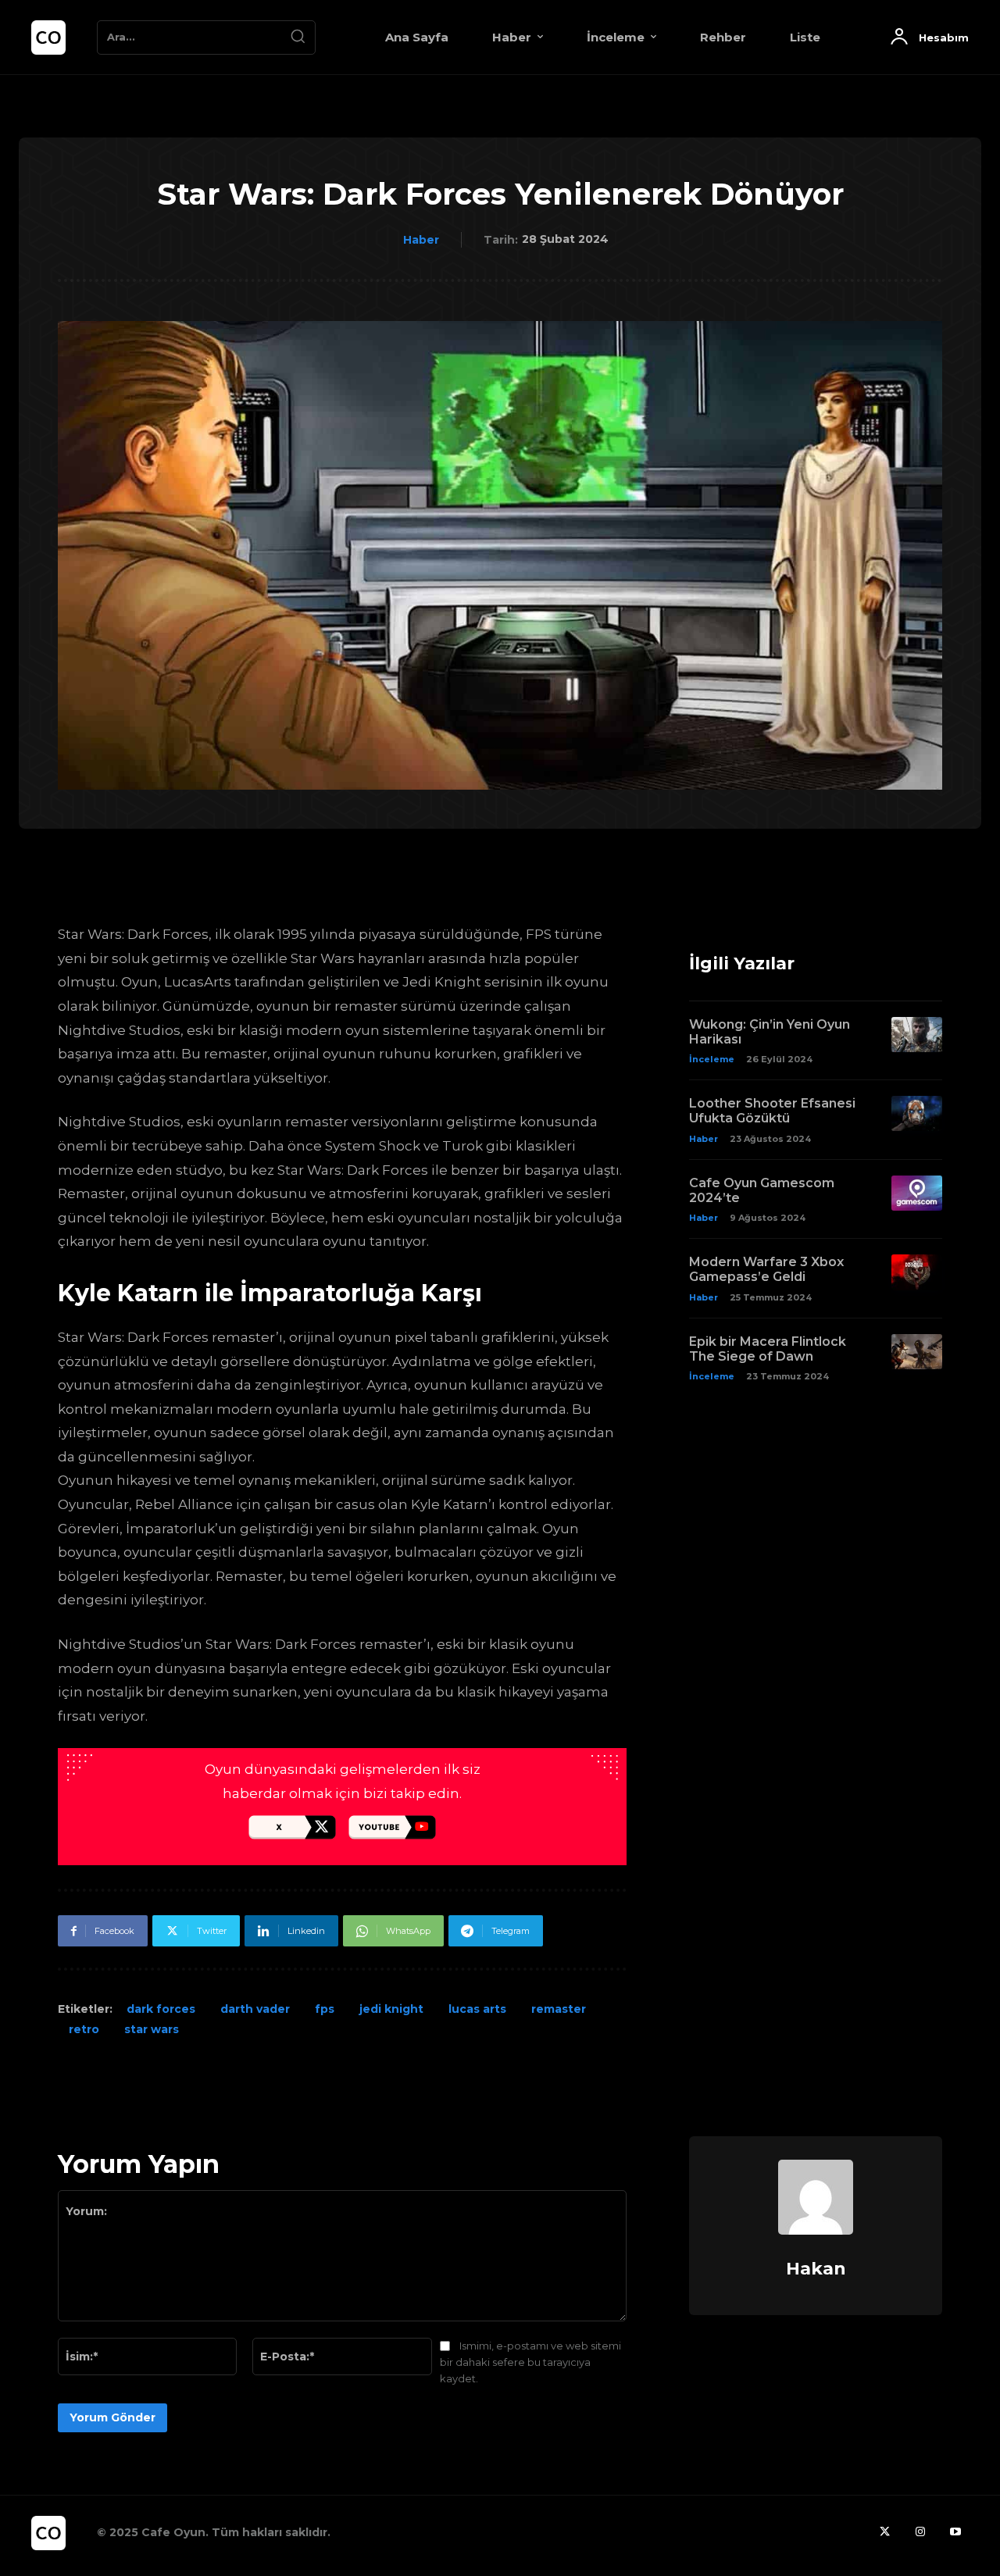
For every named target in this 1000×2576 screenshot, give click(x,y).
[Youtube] (955, 2533)
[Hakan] (816, 2197)
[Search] (298, 37)
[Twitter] (885, 2533)
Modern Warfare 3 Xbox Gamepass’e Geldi (766, 1269)
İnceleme (712, 1059)
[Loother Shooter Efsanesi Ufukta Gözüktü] (917, 1113)
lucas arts (477, 2009)
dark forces (161, 2009)
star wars (152, 2029)
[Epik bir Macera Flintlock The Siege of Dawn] (917, 1352)
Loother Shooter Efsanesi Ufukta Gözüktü (772, 1111)
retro (84, 2029)
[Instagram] (920, 2533)
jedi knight (391, 2009)
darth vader (255, 2009)
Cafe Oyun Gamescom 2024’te (762, 1190)
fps (325, 2009)
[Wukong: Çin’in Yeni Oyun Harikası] (917, 1035)
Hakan (816, 2269)
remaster (559, 2009)
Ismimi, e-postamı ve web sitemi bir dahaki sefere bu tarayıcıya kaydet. (530, 2362)
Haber (421, 240)
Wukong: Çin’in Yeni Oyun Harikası (770, 1032)
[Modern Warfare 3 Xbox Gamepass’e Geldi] (917, 1272)
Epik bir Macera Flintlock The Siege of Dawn (768, 1349)
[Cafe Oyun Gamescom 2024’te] (917, 1193)
